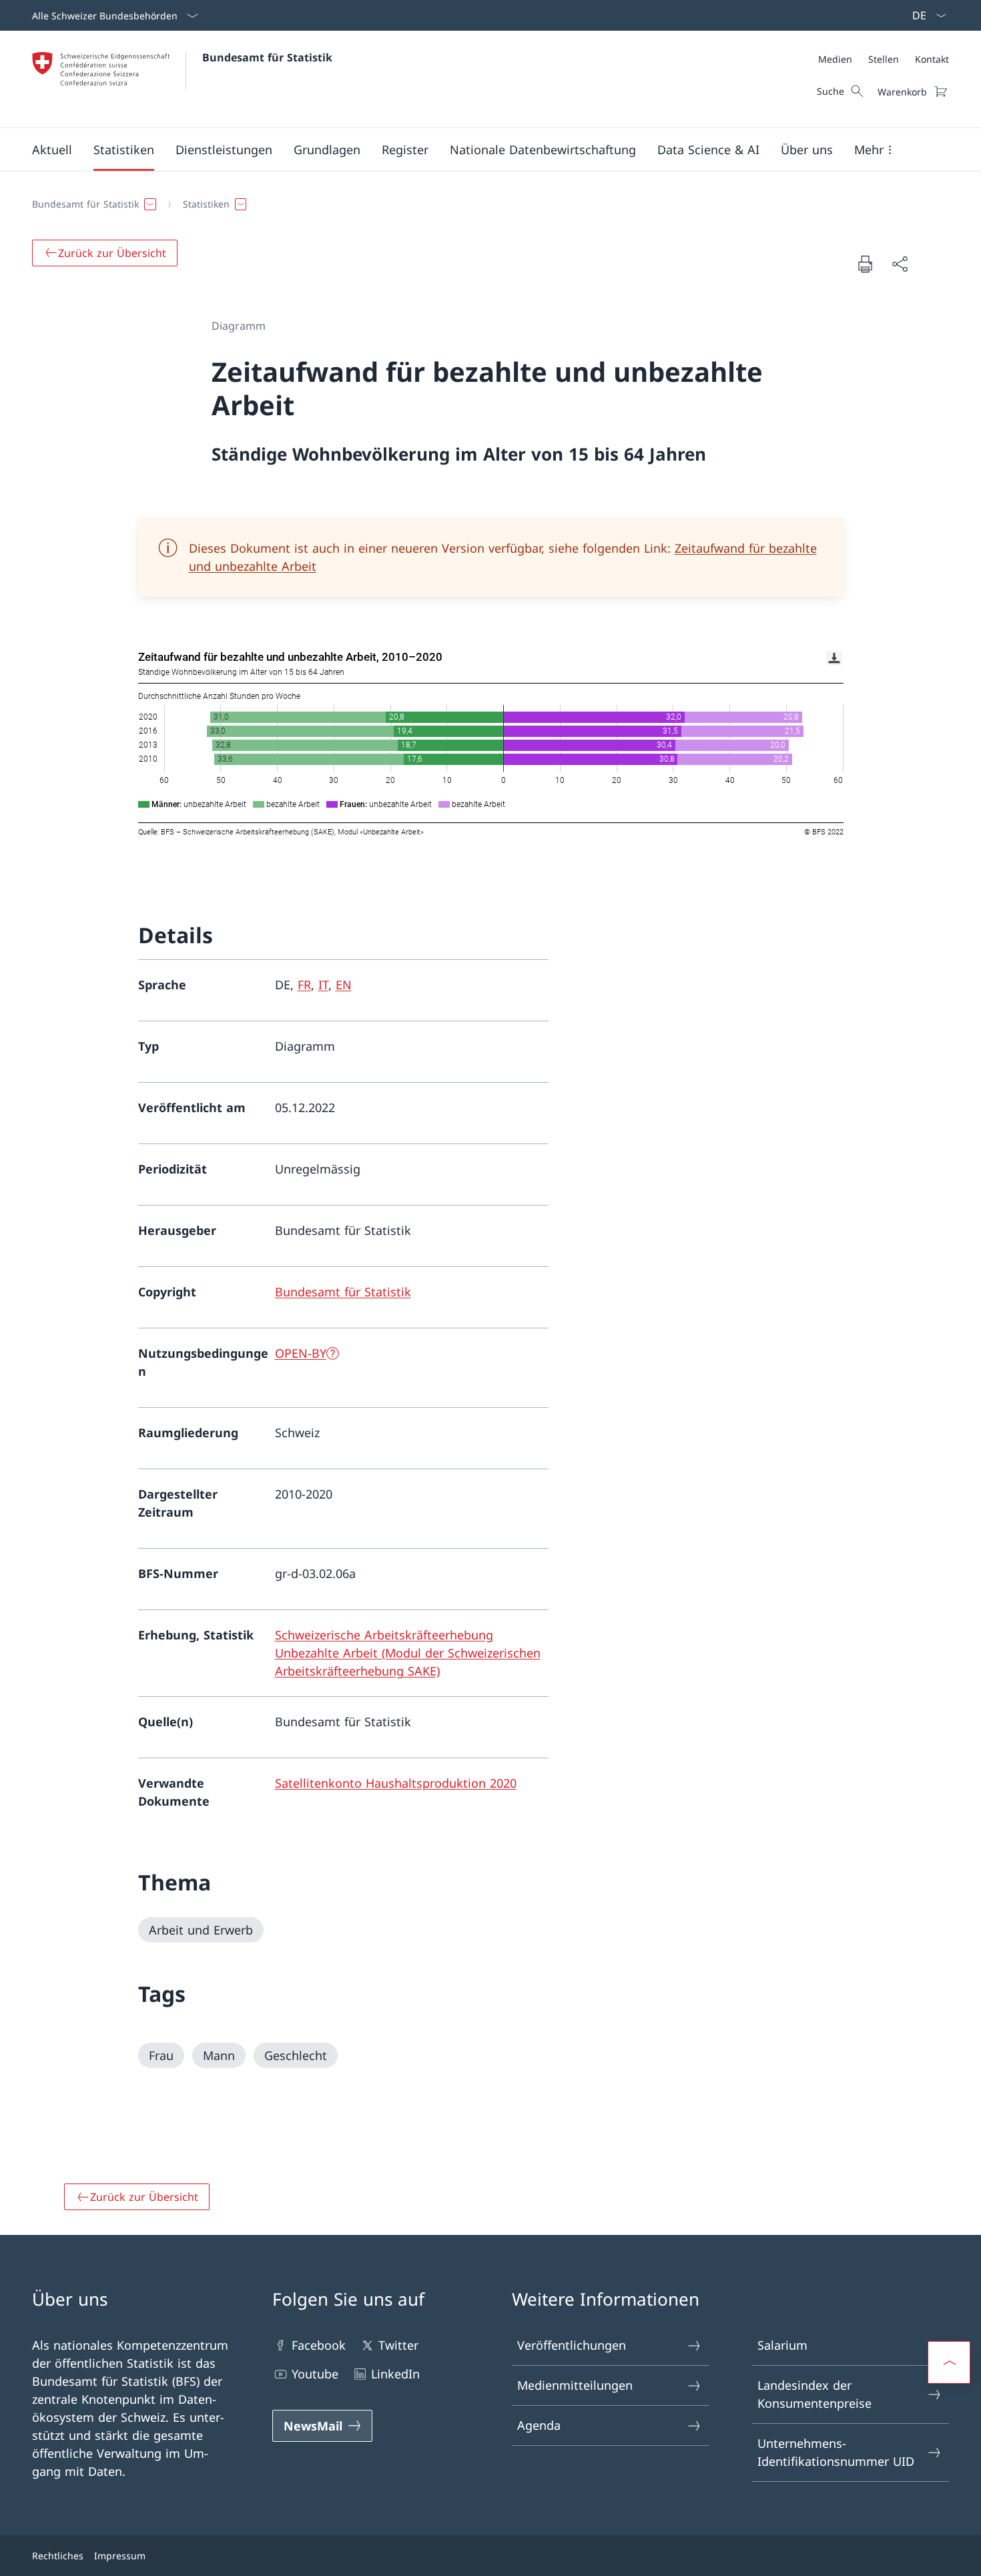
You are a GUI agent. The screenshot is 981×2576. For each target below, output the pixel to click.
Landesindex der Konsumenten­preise (814, 2394)
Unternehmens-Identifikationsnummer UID (836, 2452)
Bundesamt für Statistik (267, 57)
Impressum (120, 2556)
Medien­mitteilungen (575, 2385)
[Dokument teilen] (900, 264)
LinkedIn (395, 2374)
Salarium (782, 2345)
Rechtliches (58, 2556)
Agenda (539, 2425)
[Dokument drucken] (865, 264)
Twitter (398, 2345)
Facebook (319, 2345)
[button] (52, 150)
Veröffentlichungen (572, 2345)
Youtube (315, 2374)
